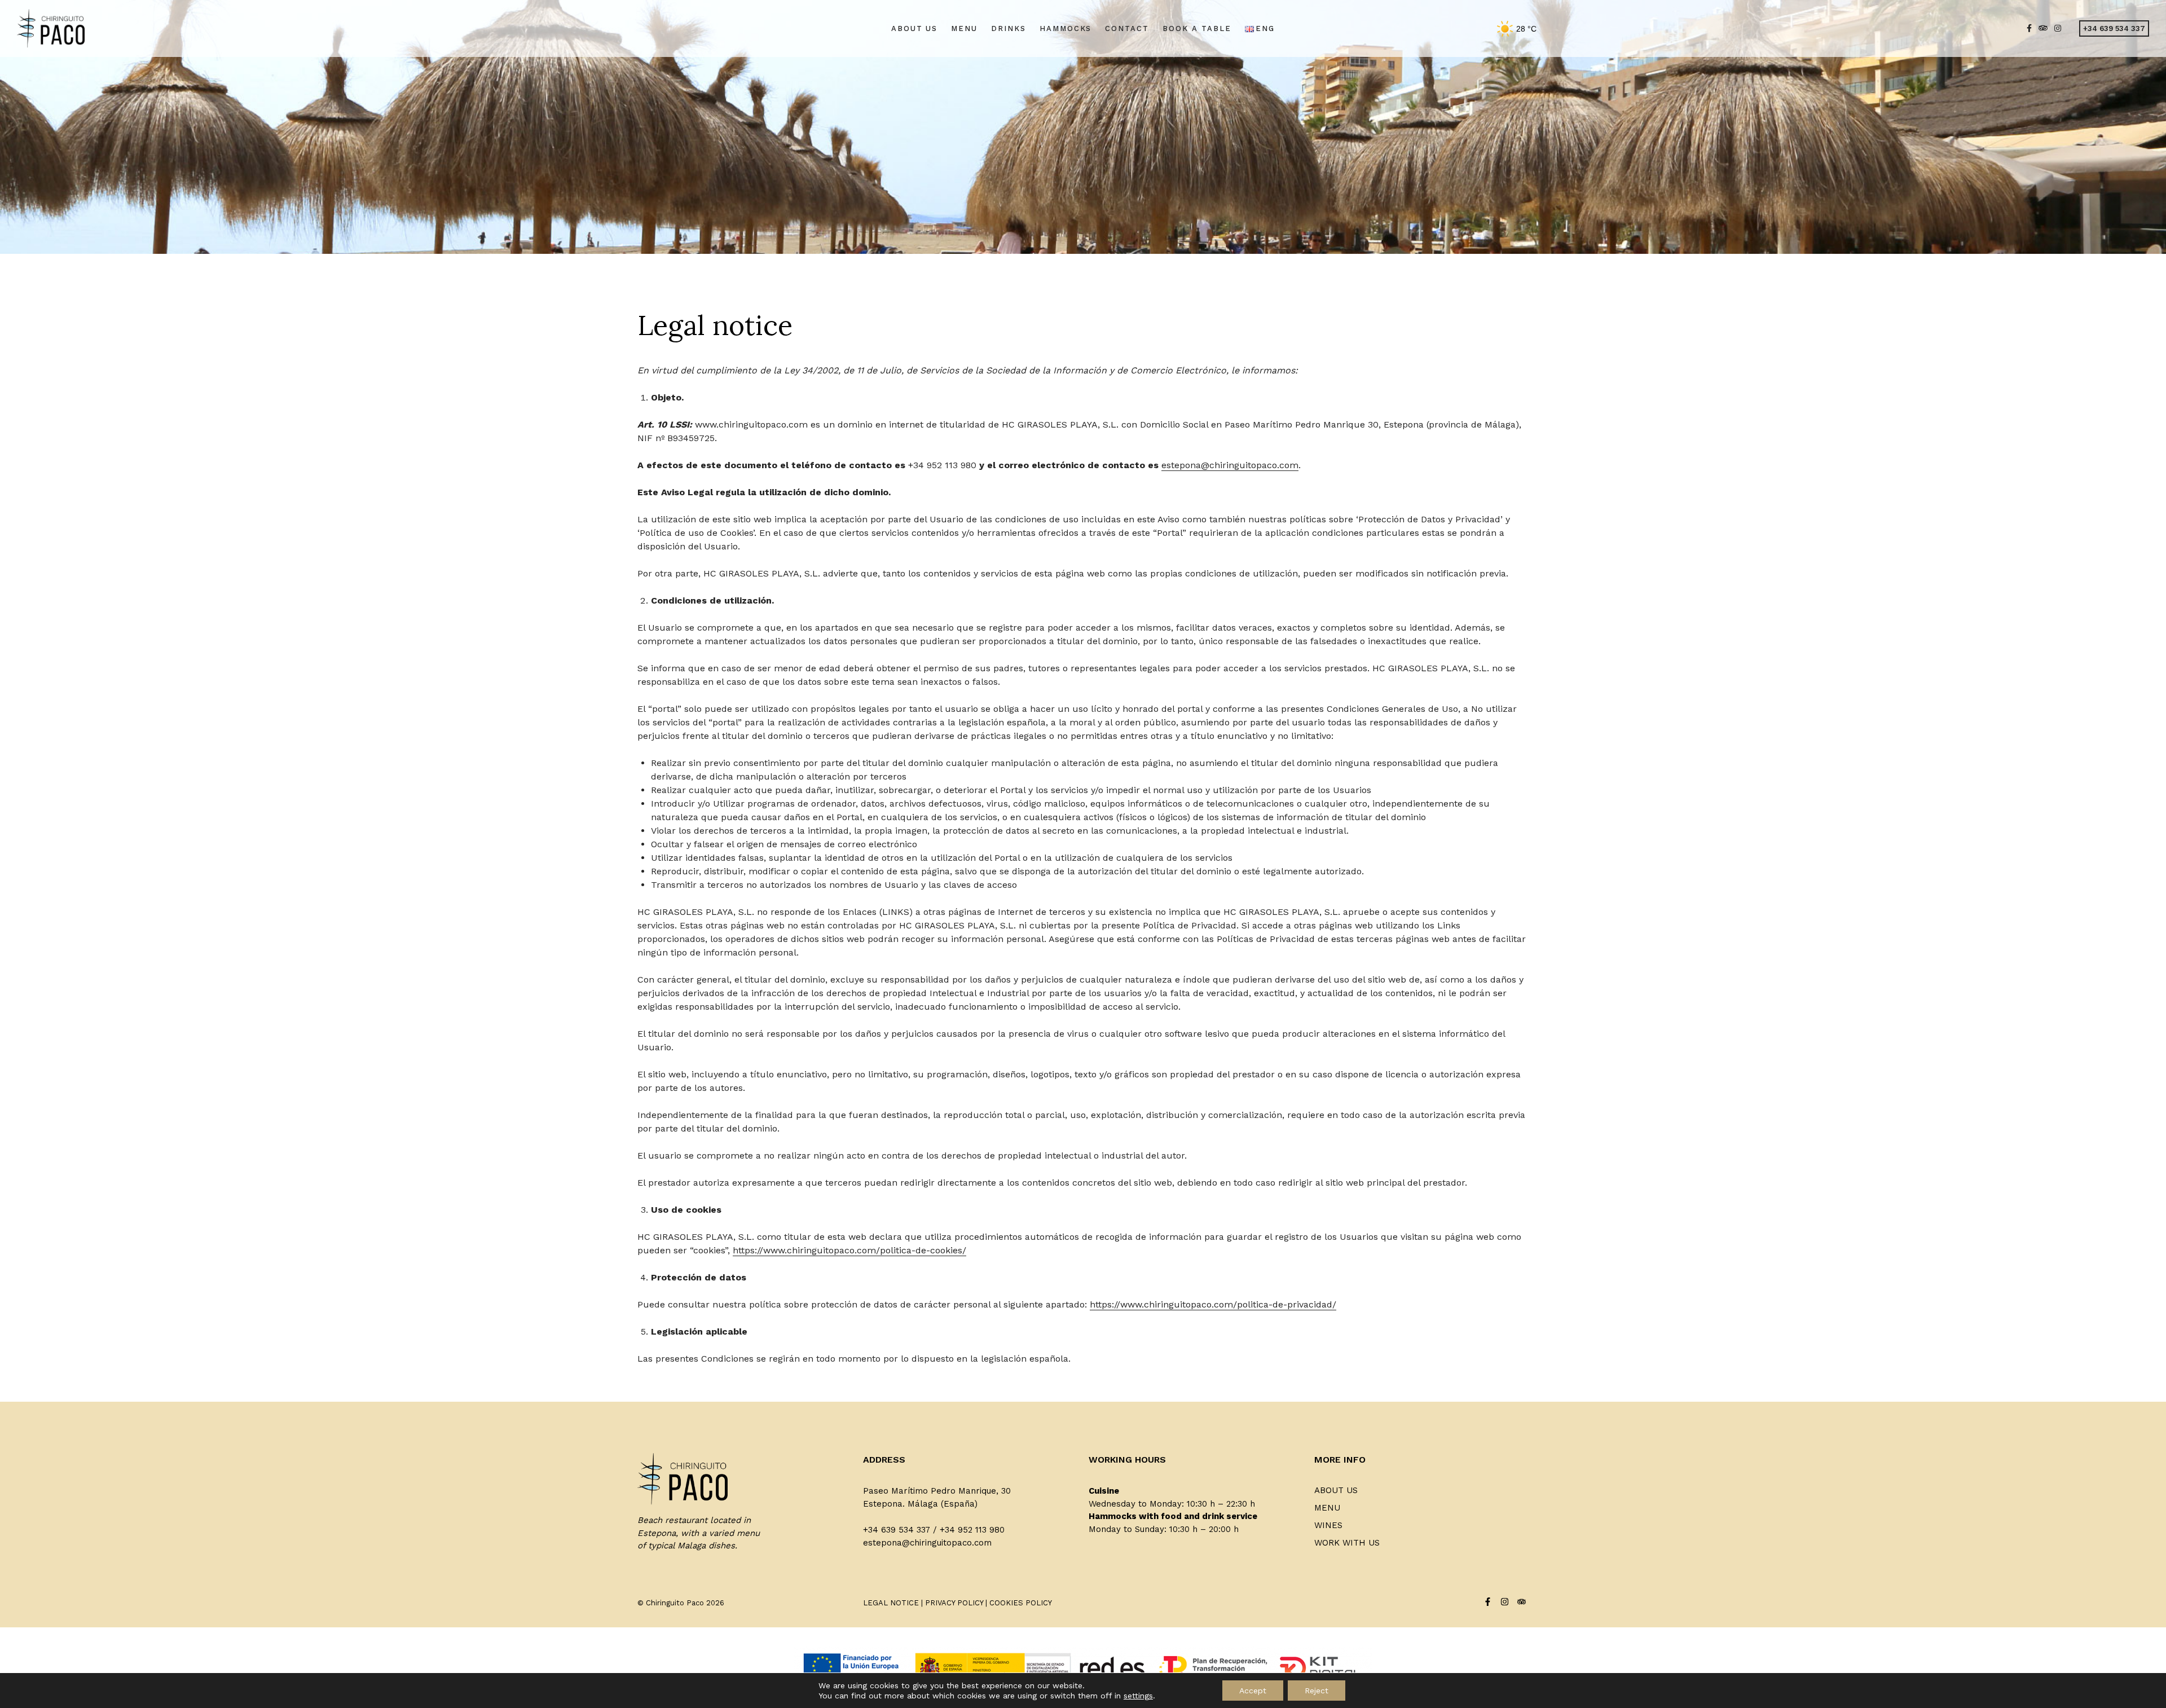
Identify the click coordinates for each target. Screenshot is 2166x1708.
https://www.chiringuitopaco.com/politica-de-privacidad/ (1213, 1304)
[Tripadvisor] (1522, 1602)
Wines (1328, 1525)
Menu (964, 28)
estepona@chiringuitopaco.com (1230, 465)
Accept (1253, 1691)
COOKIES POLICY (1021, 1603)
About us (915, 28)
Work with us (1347, 1543)
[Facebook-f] (1488, 1602)
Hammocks (1066, 28)
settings (1138, 1696)
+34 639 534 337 (2114, 28)
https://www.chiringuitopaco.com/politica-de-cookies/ (849, 1250)
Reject (1317, 1691)
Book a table (1197, 28)
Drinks (1009, 28)
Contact (1127, 28)
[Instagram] (1505, 1602)
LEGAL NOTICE (891, 1603)
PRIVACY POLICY (954, 1603)
